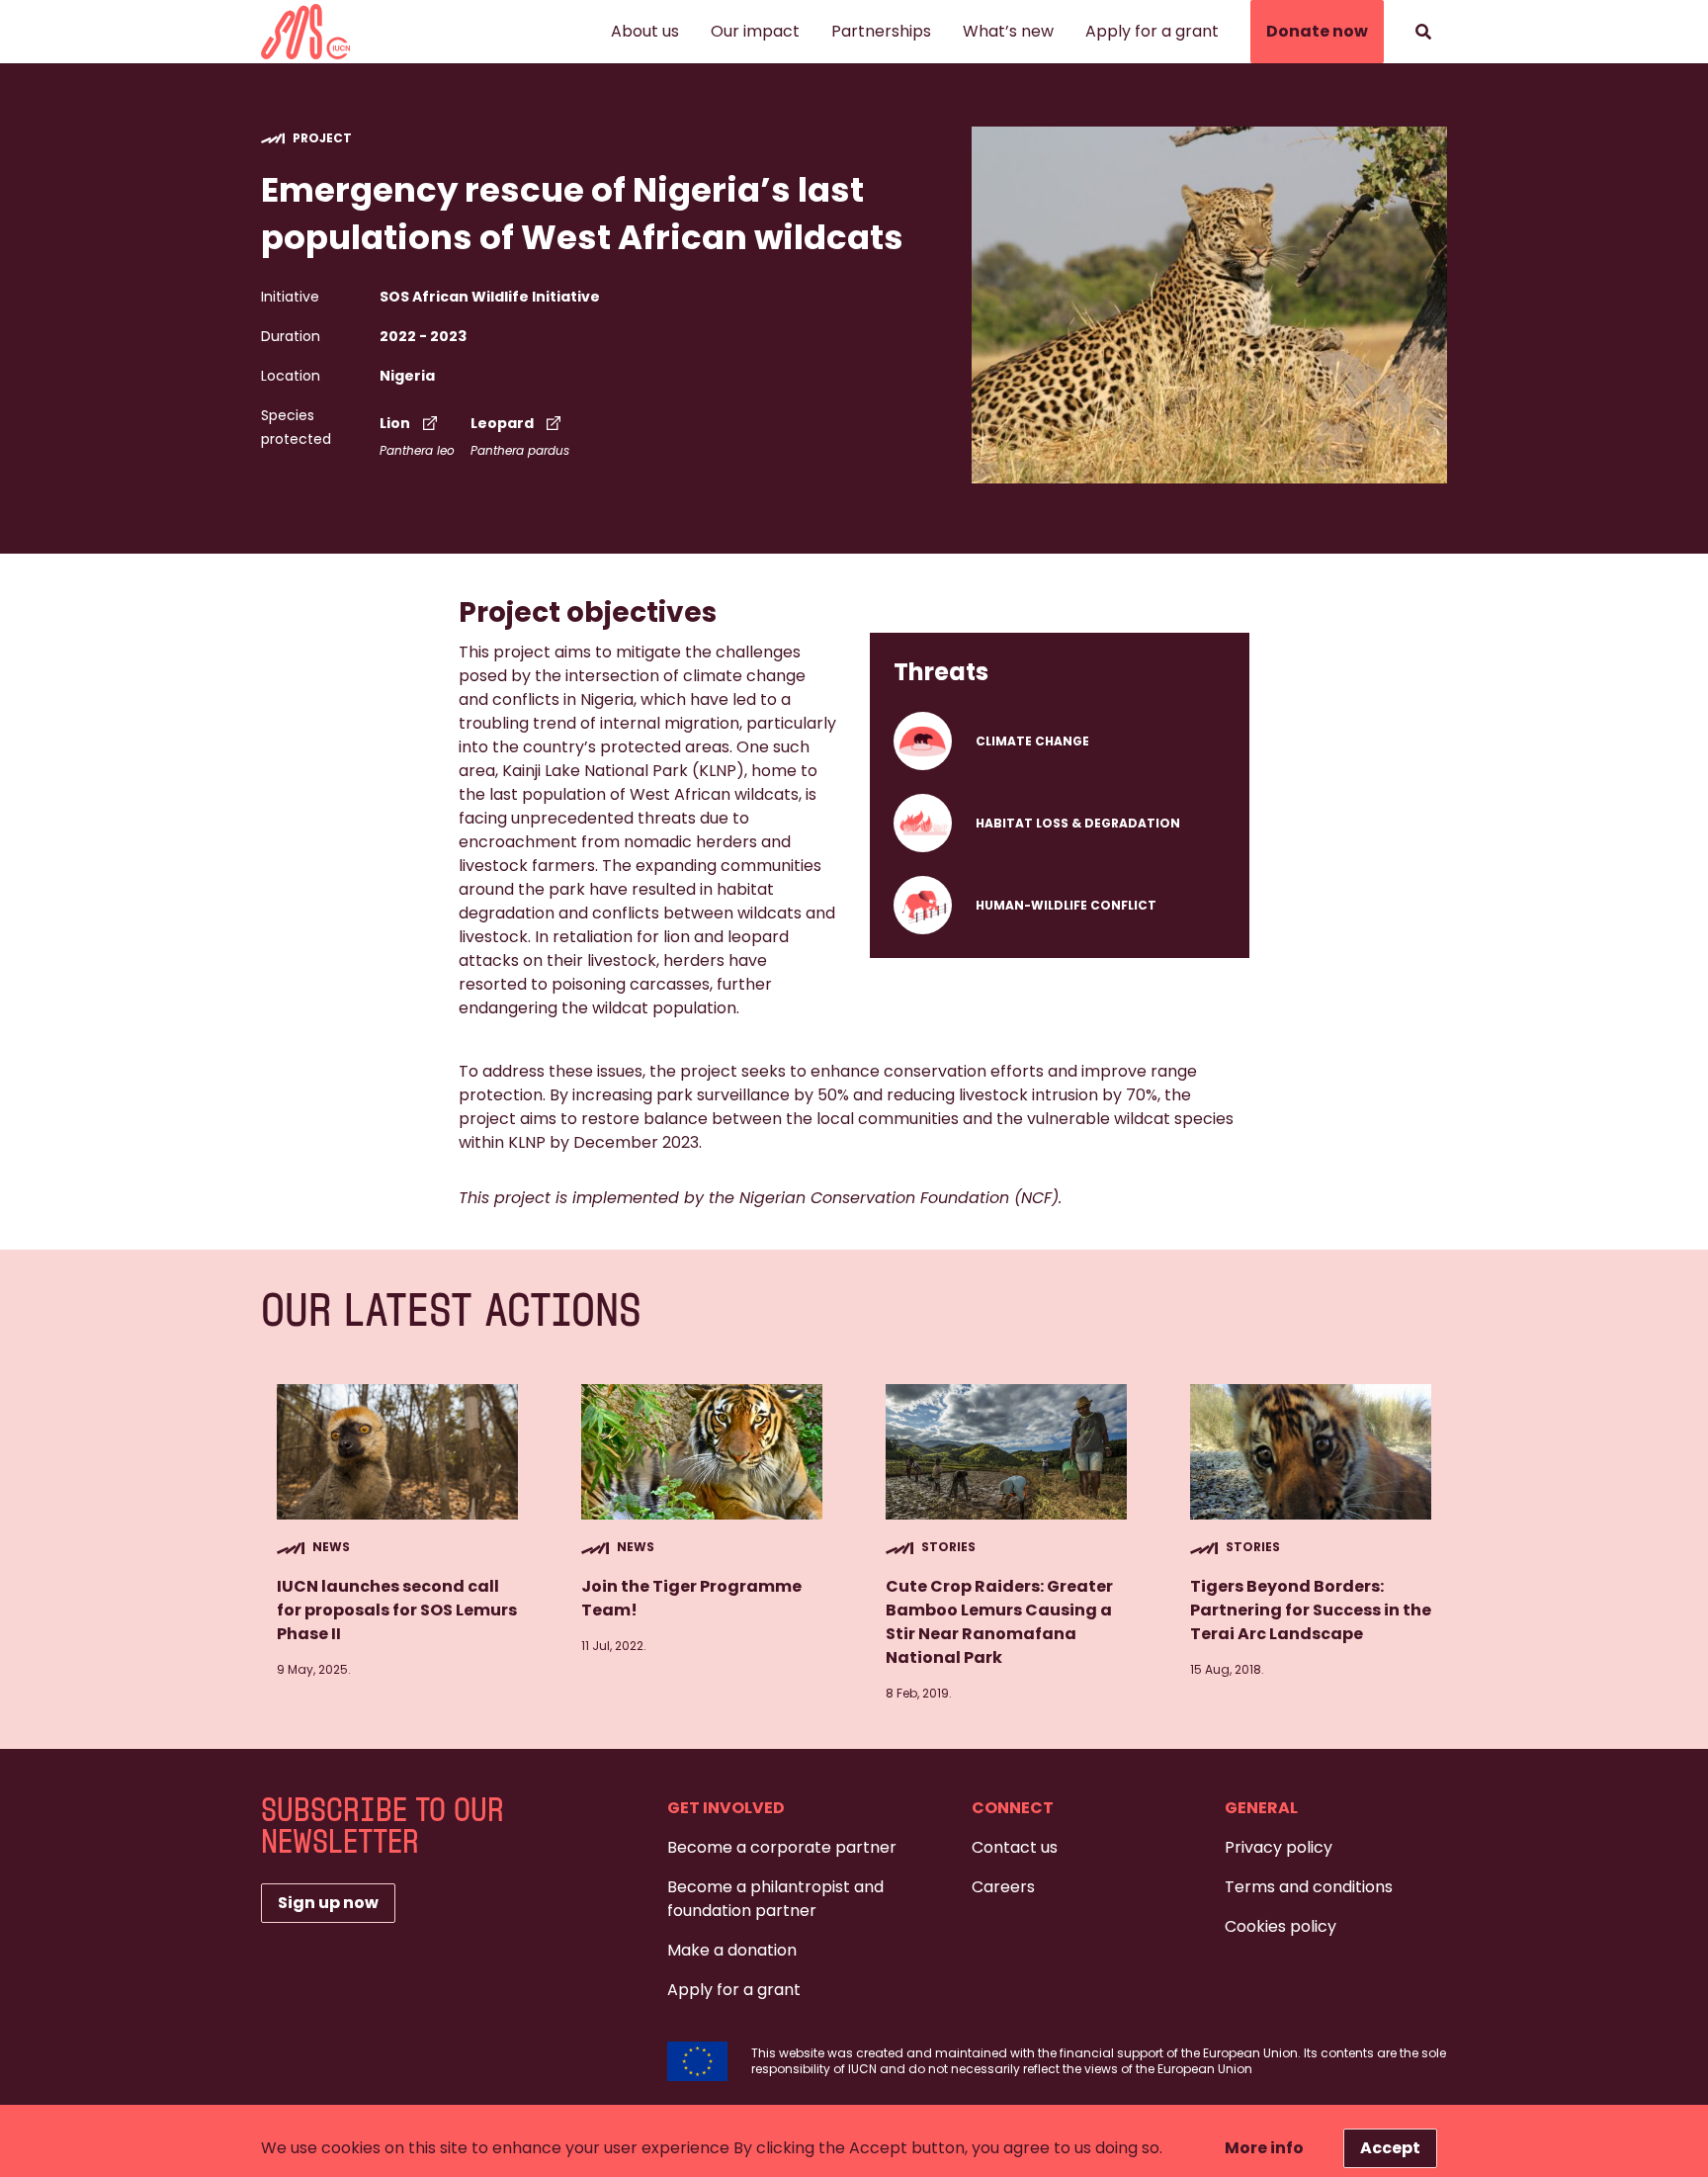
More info (1264, 2148)
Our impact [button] (755, 31)
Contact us (1015, 1847)
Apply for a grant (1152, 31)
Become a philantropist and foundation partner (775, 1899)
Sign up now (328, 1903)
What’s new (1008, 31)
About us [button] (645, 31)
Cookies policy (1281, 1926)
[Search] (1423, 32)
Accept (1390, 2148)
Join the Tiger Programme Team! (691, 1598)
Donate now (1317, 31)
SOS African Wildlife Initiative (490, 297)
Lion (395, 423)
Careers (1003, 1887)
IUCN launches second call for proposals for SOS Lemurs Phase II (397, 1610)
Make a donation (732, 1950)
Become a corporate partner (782, 1847)
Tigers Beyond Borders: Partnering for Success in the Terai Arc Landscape (1311, 1610)
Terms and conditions (1309, 1887)
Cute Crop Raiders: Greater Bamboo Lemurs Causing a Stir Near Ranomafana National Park (999, 1622)
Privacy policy (1279, 1847)
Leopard (502, 423)
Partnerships (881, 31)
